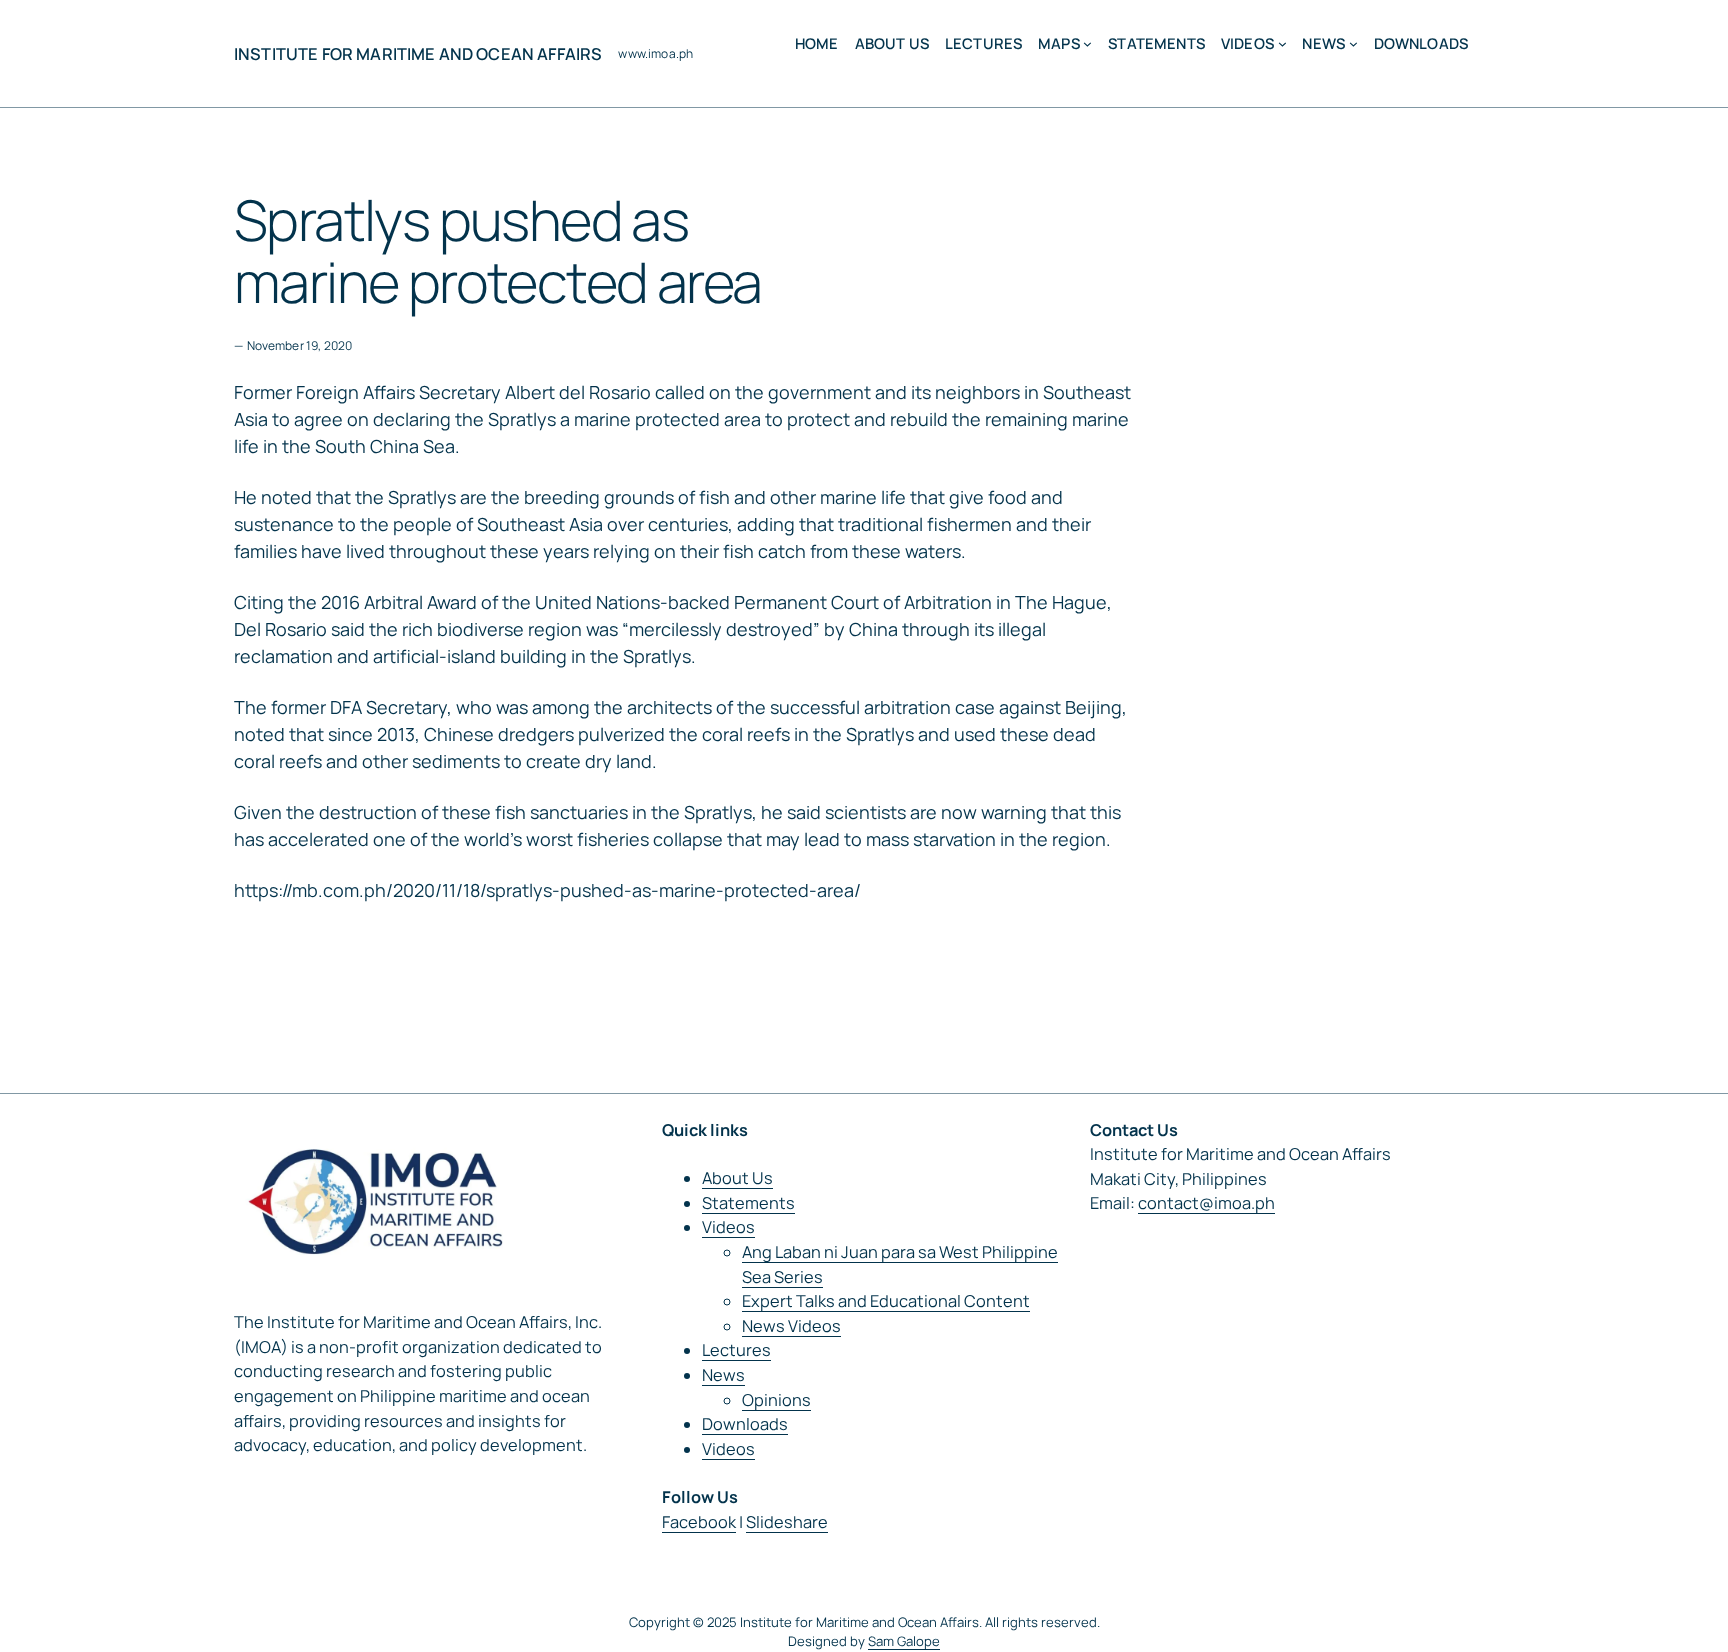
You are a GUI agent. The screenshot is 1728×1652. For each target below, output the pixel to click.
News (723, 1375)
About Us (737, 1178)
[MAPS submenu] (1087, 43)
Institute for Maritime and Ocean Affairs (418, 54)
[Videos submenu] (1282, 43)
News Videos (791, 1326)
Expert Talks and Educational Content (886, 1301)
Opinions (776, 1400)
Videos (728, 1227)
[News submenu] (1353, 43)
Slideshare (787, 1522)
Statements (748, 1203)
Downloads (745, 1424)
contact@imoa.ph (1206, 1203)
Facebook (699, 1522)
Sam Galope (904, 1641)
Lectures (736, 1350)
